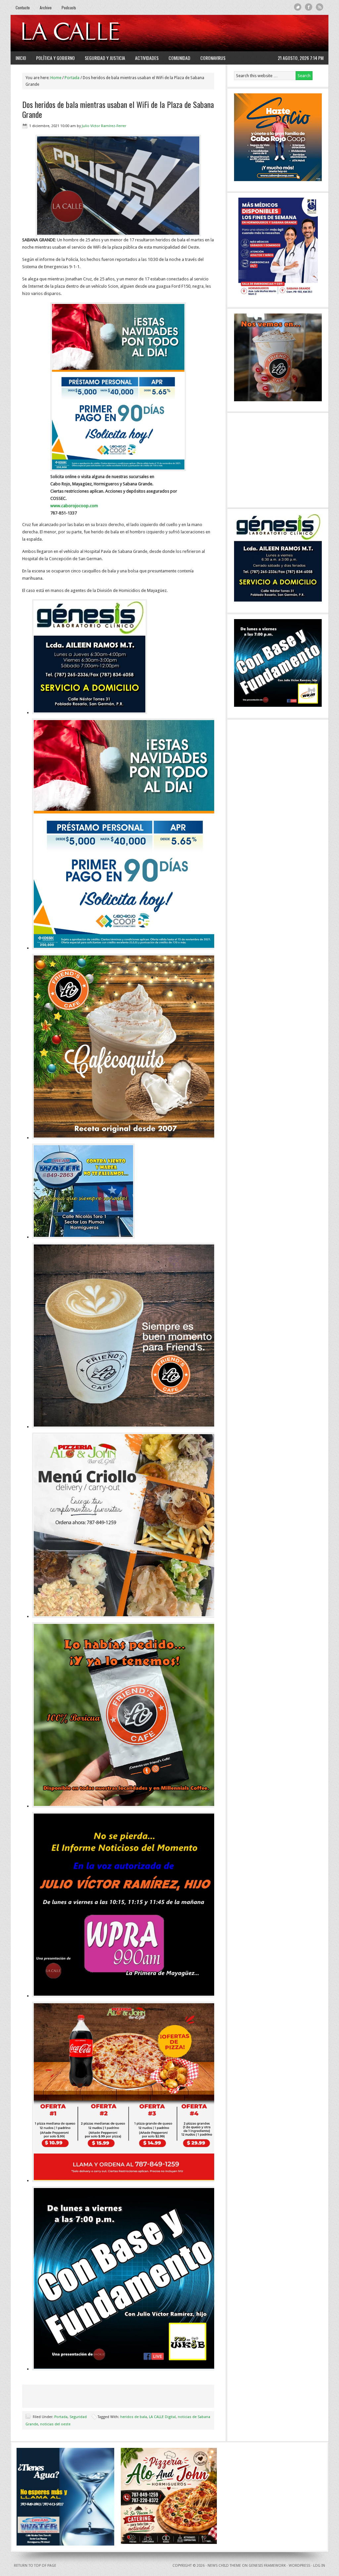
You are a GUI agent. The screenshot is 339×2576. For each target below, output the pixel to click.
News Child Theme (224, 2566)
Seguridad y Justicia (105, 58)
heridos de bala (134, 2417)
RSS (320, 7)
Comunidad (179, 58)
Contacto (23, 7)
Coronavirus (213, 58)
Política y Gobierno (55, 58)
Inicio (21, 58)
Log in (319, 2566)
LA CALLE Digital (88, 33)
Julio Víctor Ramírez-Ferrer (104, 126)
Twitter (298, 7)
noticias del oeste (55, 2424)
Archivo (46, 7)
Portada (61, 2417)
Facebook (309, 7)
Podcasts (69, 7)
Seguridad (78, 2417)
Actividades (147, 58)
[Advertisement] (243, 33)
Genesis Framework (267, 2566)
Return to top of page (35, 2566)
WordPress (299, 2566)
